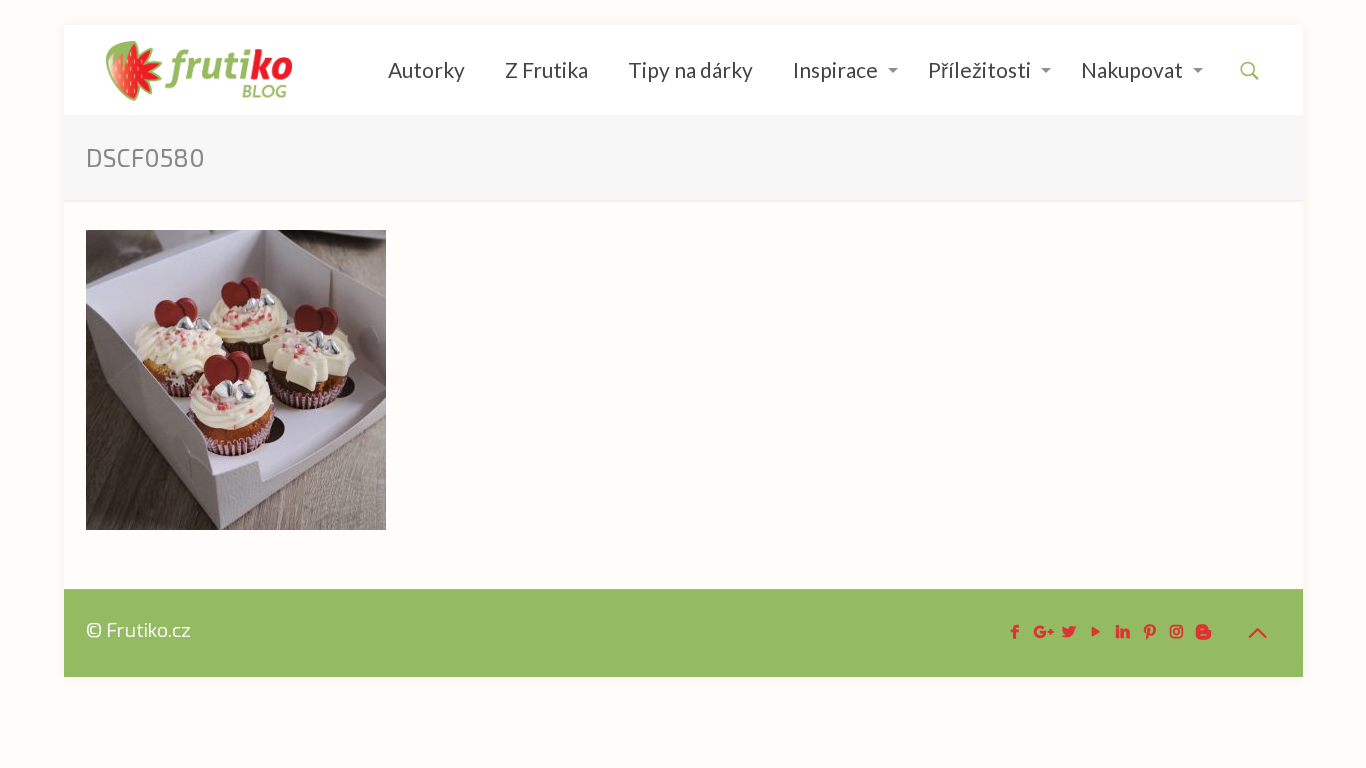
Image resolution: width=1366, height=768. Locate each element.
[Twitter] (1068, 632)
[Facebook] (1014, 632)
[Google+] (1041, 632)
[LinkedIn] (1122, 632)
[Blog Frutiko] (199, 70)
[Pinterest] (1149, 632)
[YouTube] (1095, 632)
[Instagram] (1176, 632)
